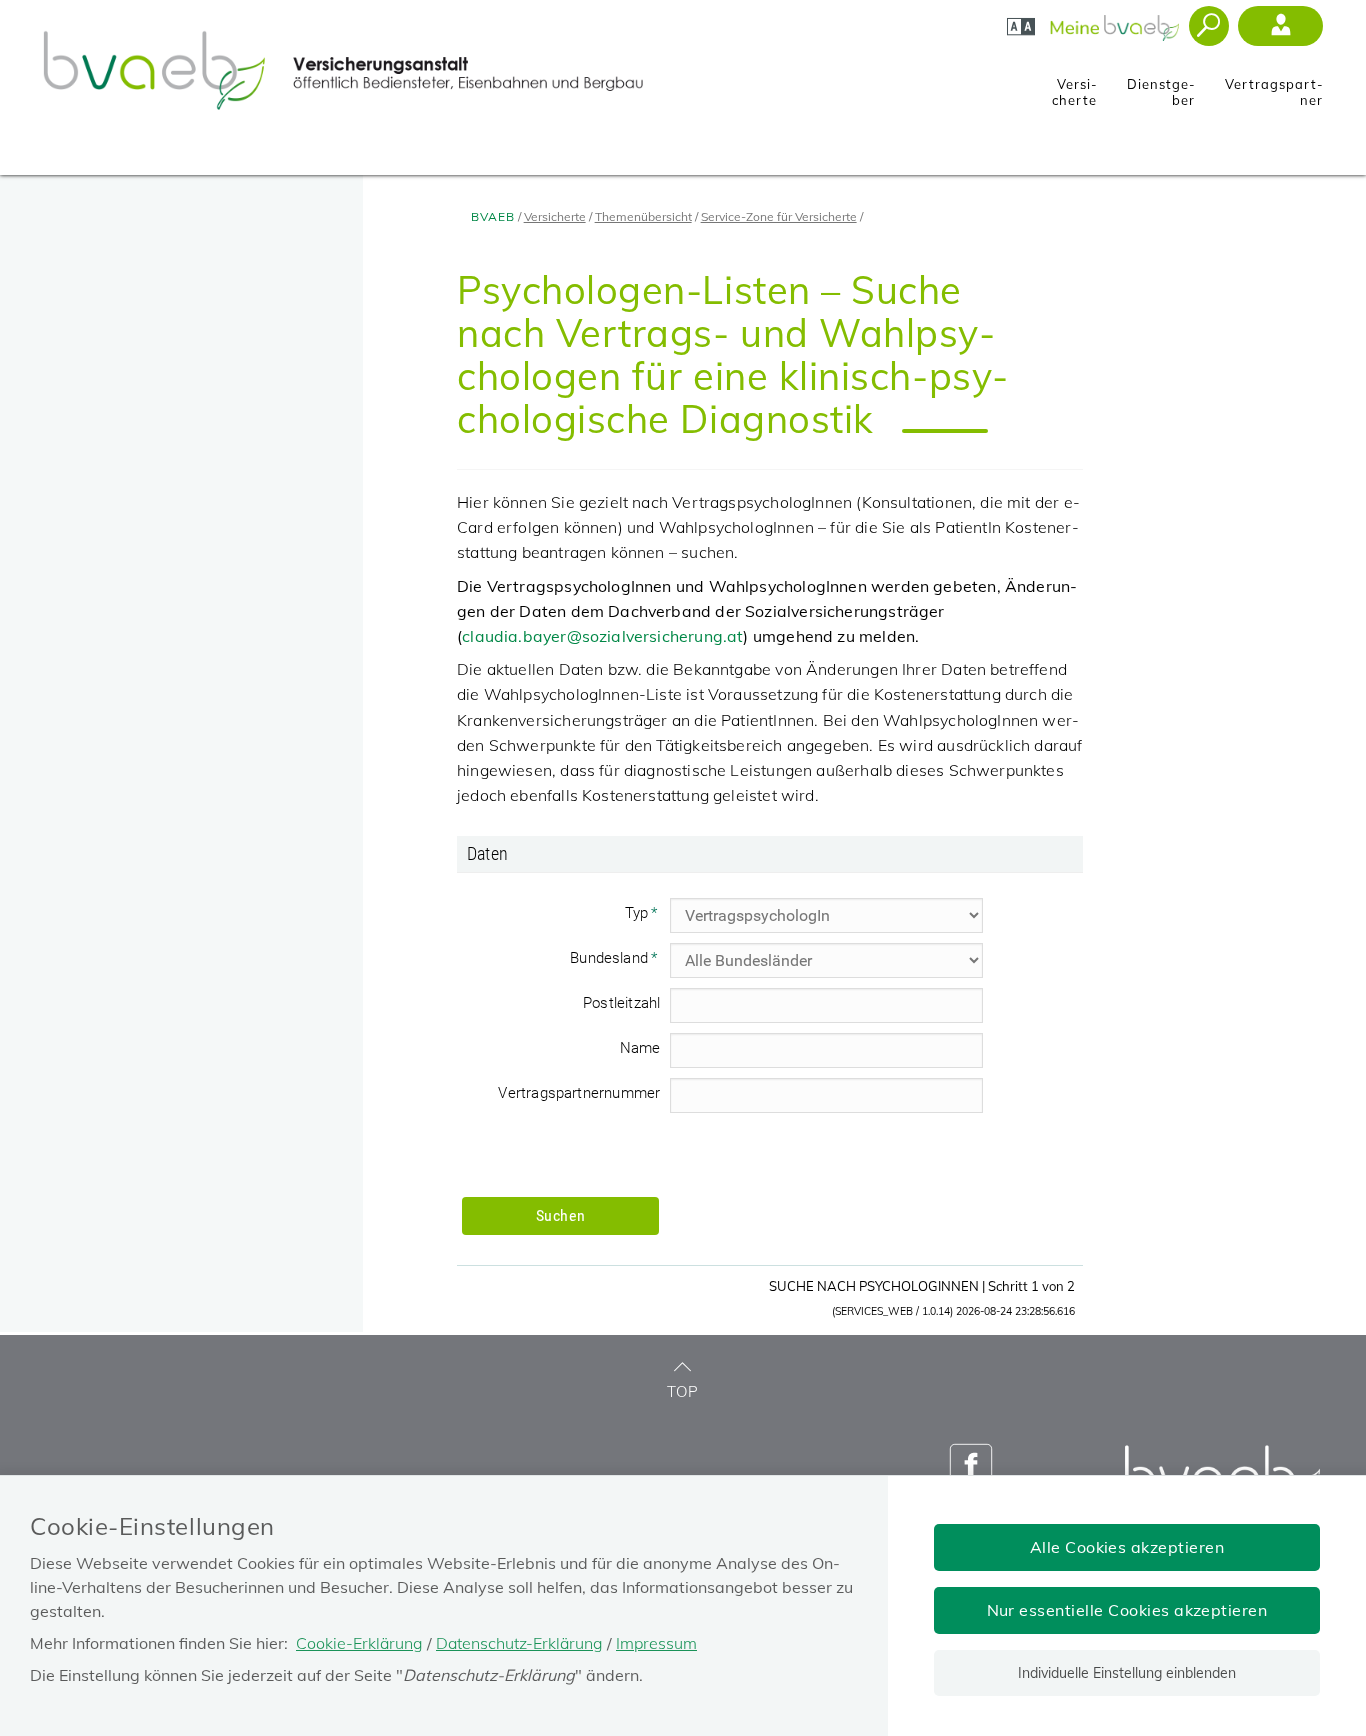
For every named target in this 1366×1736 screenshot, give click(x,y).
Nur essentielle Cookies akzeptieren (1127, 1610)
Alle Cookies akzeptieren (1127, 1547)
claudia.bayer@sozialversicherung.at (602, 636)
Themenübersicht (643, 216)
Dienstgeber (1161, 86)
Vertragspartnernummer (579, 1093)
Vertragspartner (1274, 86)
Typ (647, 916)
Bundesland (620, 961)
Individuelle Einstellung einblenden (1127, 1673)
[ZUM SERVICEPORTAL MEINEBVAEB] (1116, 22)
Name (640, 1048)
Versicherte (1074, 86)
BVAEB (493, 216)
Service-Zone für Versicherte (779, 216)
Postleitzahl (621, 1003)
